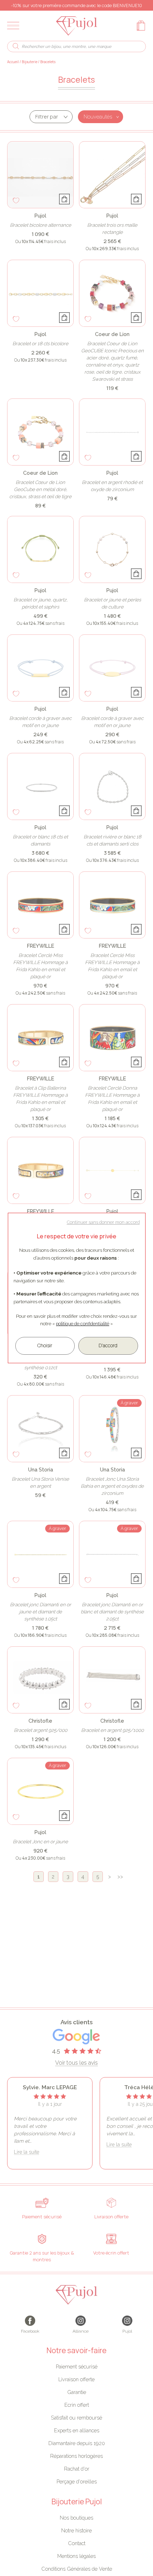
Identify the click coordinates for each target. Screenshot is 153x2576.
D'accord (108, 1345)
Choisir (45, 1345)
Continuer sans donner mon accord (103, 1222)
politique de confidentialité (83, 1324)
